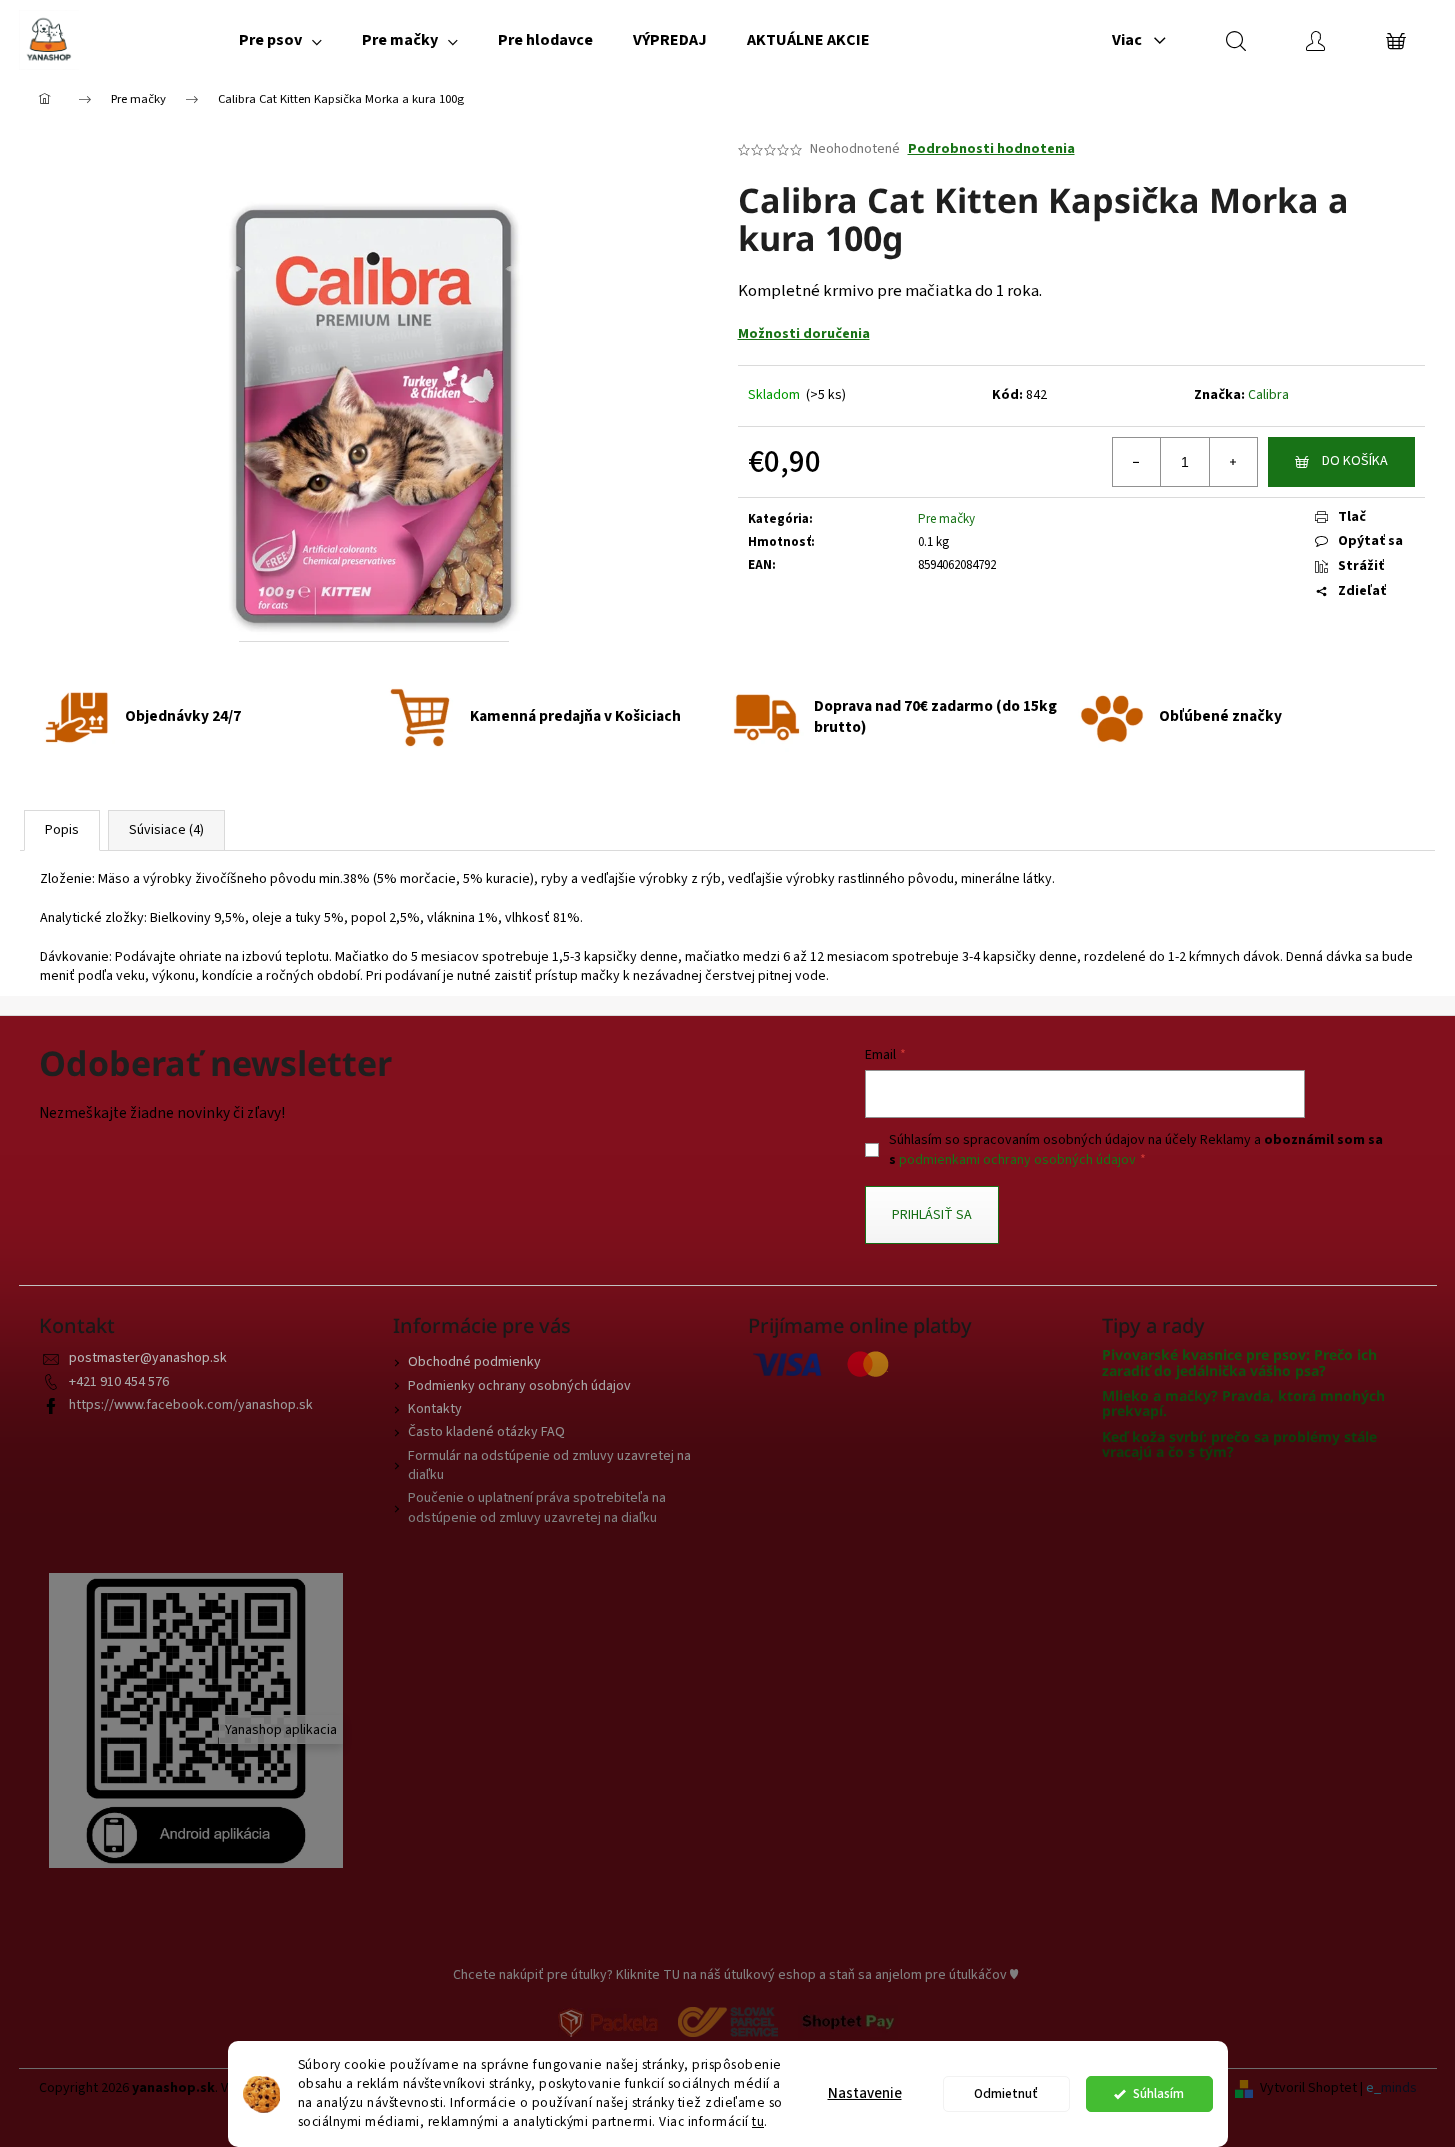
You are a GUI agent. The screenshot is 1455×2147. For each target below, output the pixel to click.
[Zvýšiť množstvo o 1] (1233, 462)
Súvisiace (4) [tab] (166, 830)
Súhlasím (1158, 2093)
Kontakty (435, 1409)
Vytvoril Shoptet (1308, 2088)
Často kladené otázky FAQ (486, 1432)
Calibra (1268, 395)
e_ (1373, 2088)
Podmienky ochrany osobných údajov (519, 1386)
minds (1399, 2088)
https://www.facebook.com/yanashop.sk (191, 1405)
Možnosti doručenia (804, 334)
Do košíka (1355, 461)
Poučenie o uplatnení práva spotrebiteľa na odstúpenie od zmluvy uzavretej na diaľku (537, 1507)
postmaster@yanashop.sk (148, 1358)
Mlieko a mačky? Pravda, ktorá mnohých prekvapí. (1243, 1403)
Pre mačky (946, 519)
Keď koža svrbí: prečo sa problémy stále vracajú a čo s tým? (1239, 1444)
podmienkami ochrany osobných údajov (1017, 1160)
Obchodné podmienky (474, 1362)
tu (758, 2121)
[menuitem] (280, 40)
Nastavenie (865, 2093)
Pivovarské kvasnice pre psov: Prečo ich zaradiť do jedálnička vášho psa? (1239, 1362)
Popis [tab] (62, 830)
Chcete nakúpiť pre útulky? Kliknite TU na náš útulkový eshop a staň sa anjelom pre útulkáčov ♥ (735, 1975)
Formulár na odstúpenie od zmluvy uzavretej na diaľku (549, 1465)
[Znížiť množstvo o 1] (1137, 462)
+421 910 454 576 (119, 1382)
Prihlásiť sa (932, 1215)
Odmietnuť (1006, 2093)
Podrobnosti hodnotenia (991, 149)
